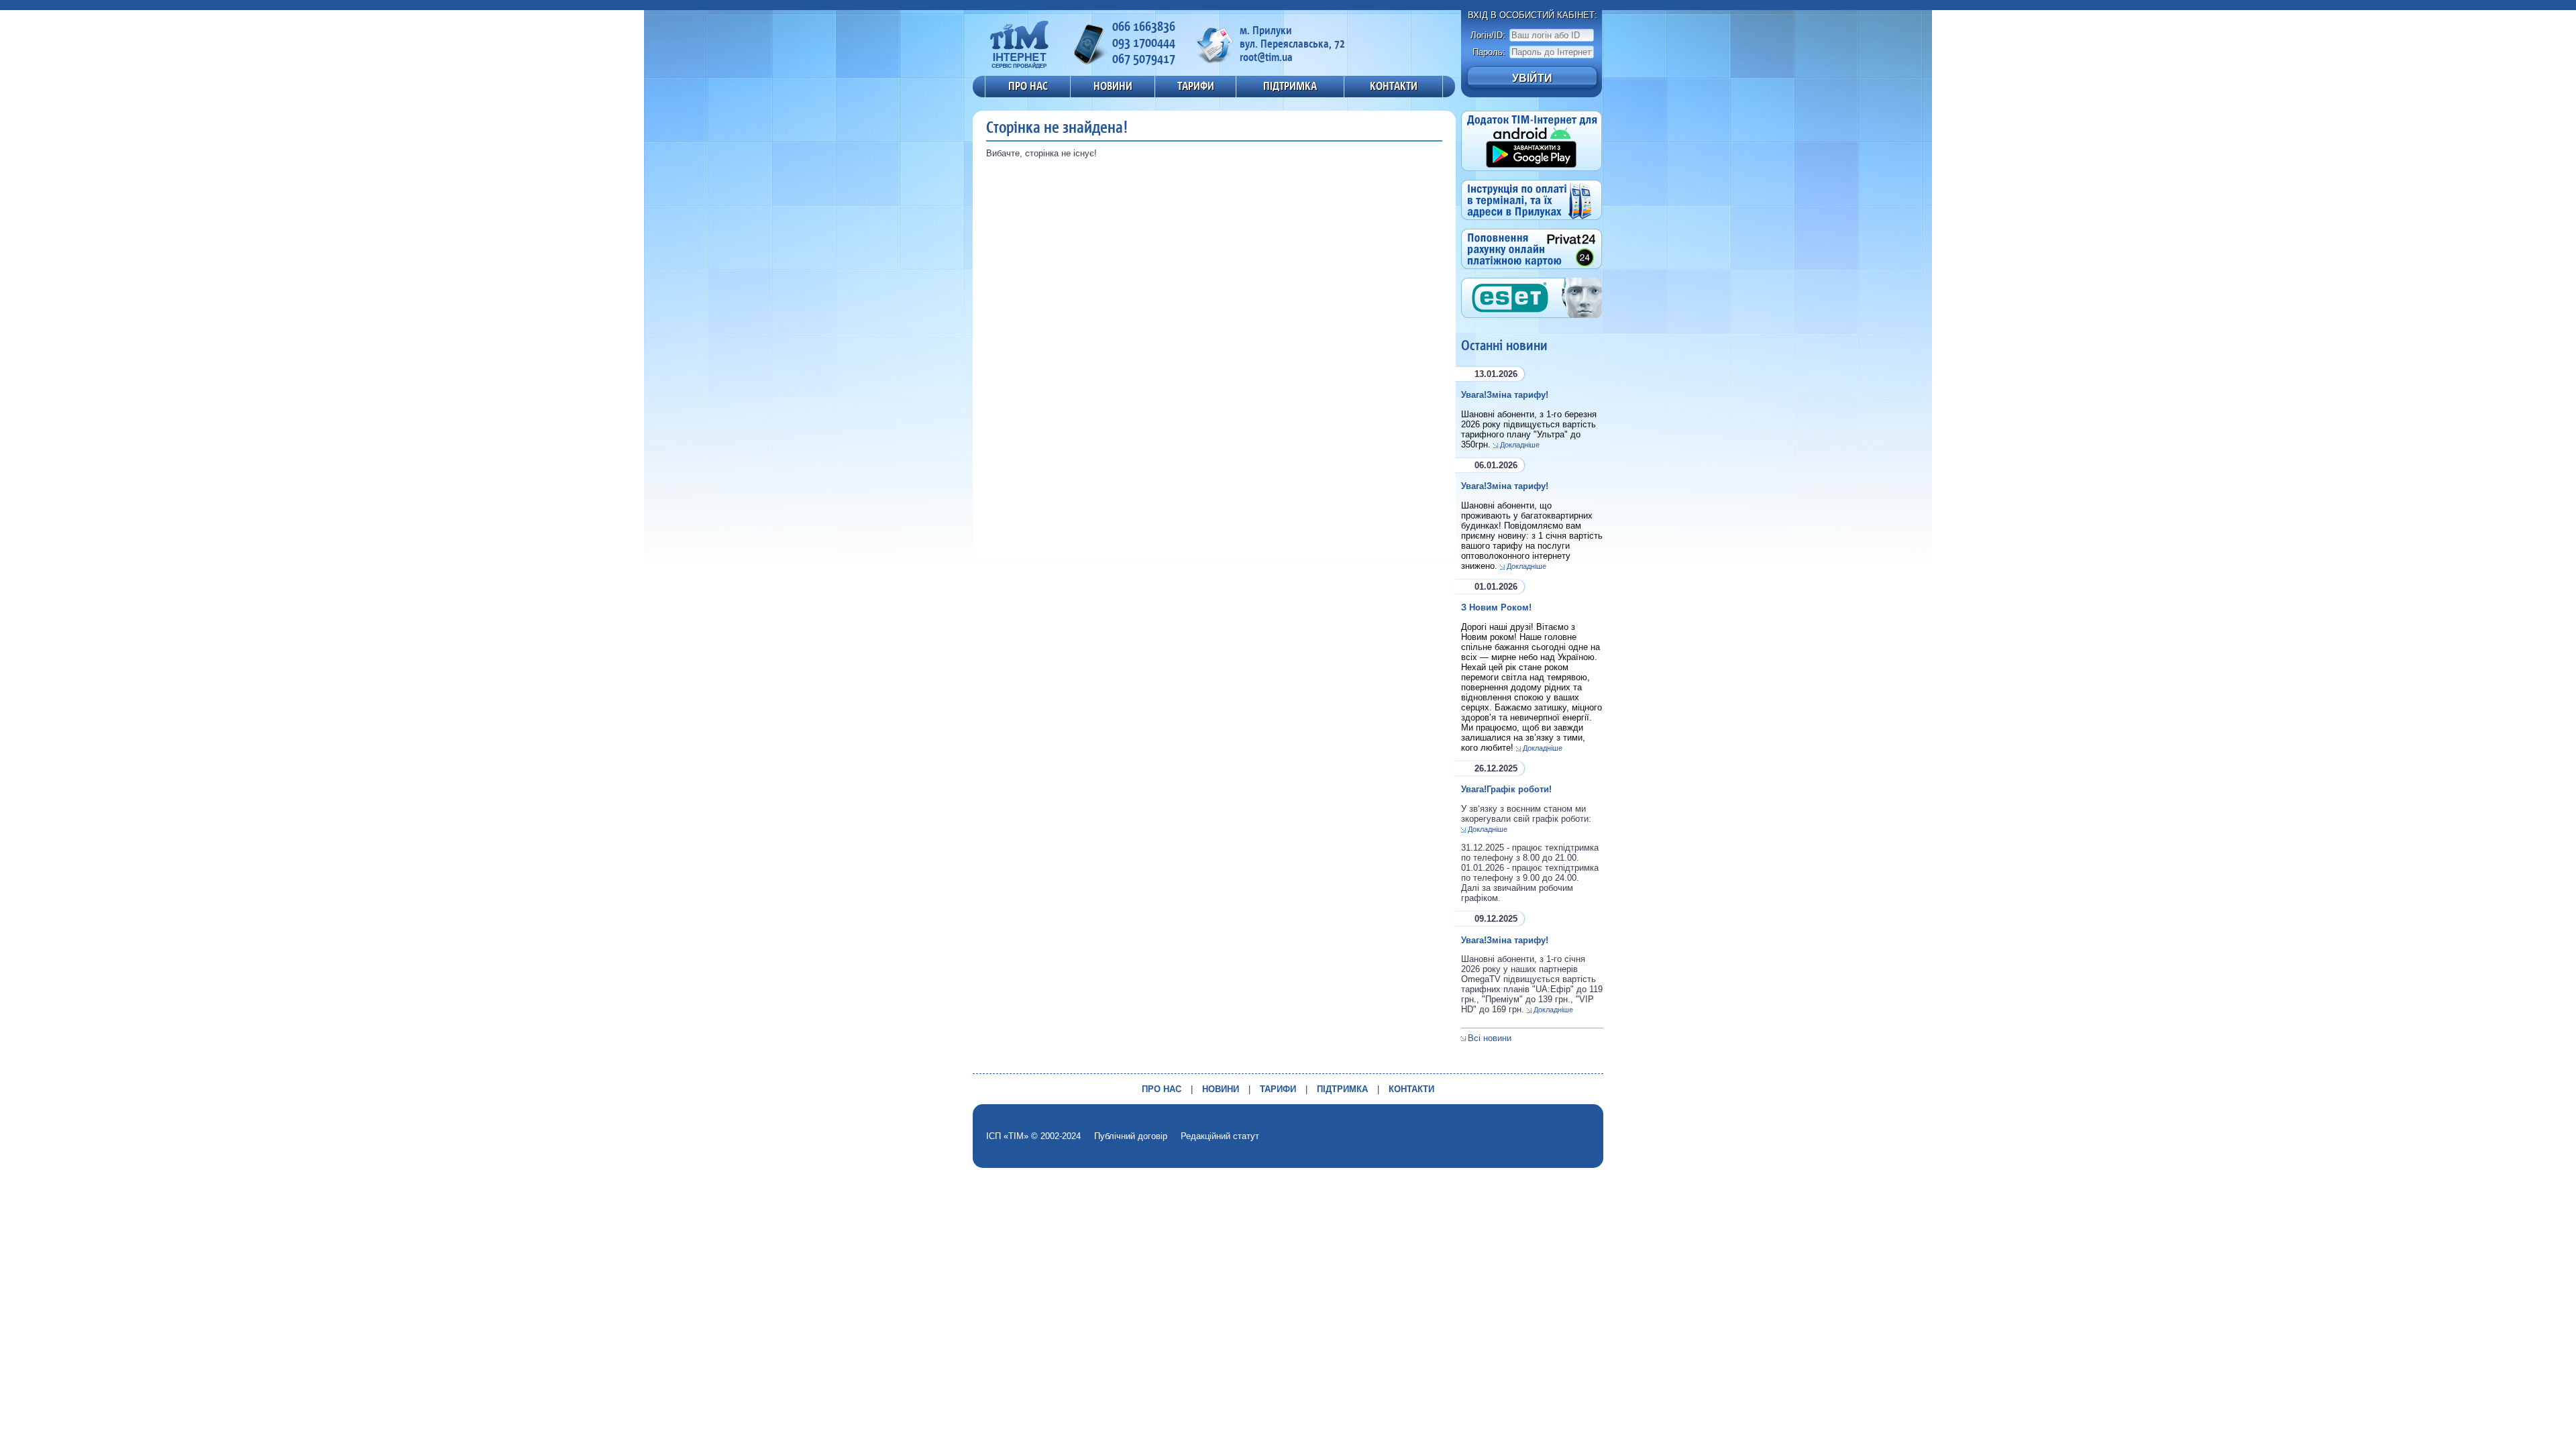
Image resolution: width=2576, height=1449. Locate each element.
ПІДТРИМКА (1290, 86)
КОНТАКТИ (1394, 86)
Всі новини (1490, 1038)
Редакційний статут (1220, 1136)
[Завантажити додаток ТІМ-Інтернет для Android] (1532, 175)
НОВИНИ (1113, 86)
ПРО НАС (1028, 86)
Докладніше (1520, 445)
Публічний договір (1131, 1136)
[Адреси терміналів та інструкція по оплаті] (1532, 224)
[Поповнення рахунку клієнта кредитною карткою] (1532, 273)
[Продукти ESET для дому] (1532, 322)
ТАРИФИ (1196, 86)
